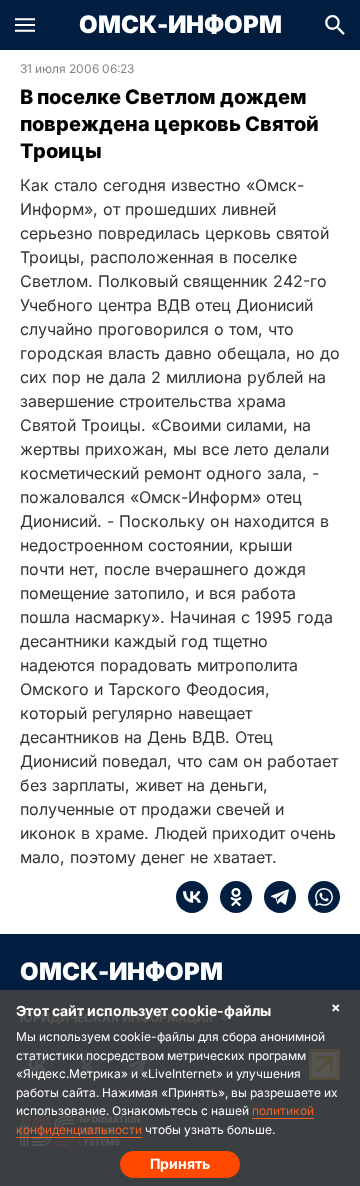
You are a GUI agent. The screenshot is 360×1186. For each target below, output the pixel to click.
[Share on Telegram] (274, 897)
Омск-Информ (180, 25)
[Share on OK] (230, 897)
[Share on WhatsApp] (318, 897)
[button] (25, 25)
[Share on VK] (192, 897)
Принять (180, 1163)
